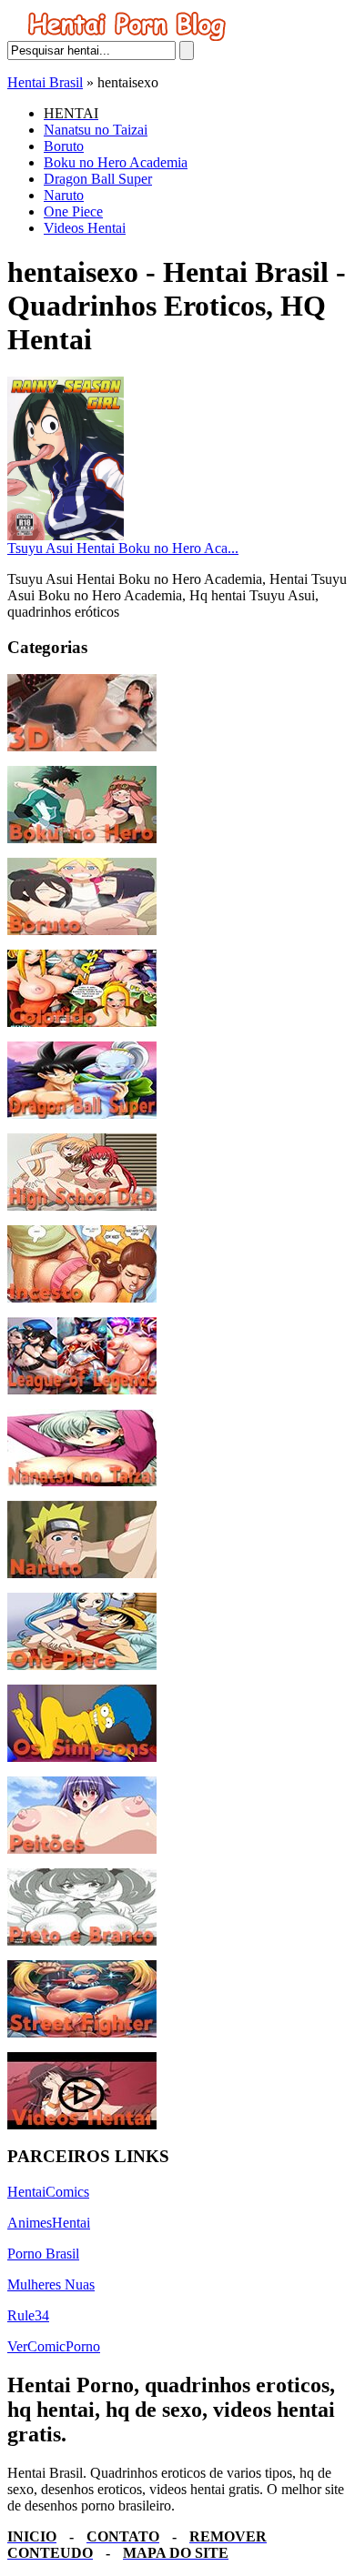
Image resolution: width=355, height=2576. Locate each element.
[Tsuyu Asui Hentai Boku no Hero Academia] (66, 535)
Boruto (64, 146)
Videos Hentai (85, 228)
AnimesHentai (49, 2223)
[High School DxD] (82, 1206)
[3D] (82, 746)
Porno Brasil (43, 2254)
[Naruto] (82, 1573)
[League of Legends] (82, 1389)
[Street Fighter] (82, 2033)
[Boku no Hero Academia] (82, 838)
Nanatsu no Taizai (96, 130)
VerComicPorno (54, 2346)
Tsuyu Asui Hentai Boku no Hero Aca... (123, 548)
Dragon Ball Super (98, 179)
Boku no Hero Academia (116, 162)
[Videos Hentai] (82, 2124)
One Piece (73, 211)
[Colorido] (82, 1022)
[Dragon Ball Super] (82, 1114)
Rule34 (28, 2315)
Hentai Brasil (45, 82)
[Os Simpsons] (82, 1757)
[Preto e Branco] (82, 1941)
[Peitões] (82, 1849)
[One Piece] (82, 1665)
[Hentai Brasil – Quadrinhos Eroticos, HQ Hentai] (127, 36)
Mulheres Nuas (51, 2284)
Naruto (64, 195)
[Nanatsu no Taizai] (82, 1481)
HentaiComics (48, 2192)
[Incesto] (82, 1298)
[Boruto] (82, 930)
